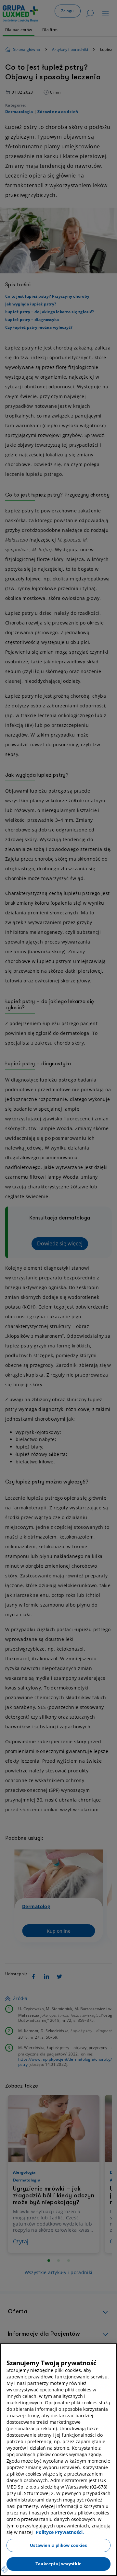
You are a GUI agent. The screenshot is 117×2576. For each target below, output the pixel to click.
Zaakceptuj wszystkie (58, 2564)
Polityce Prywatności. (60, 2532)
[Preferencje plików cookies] (5, 2570)
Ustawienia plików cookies (58, 2545)
